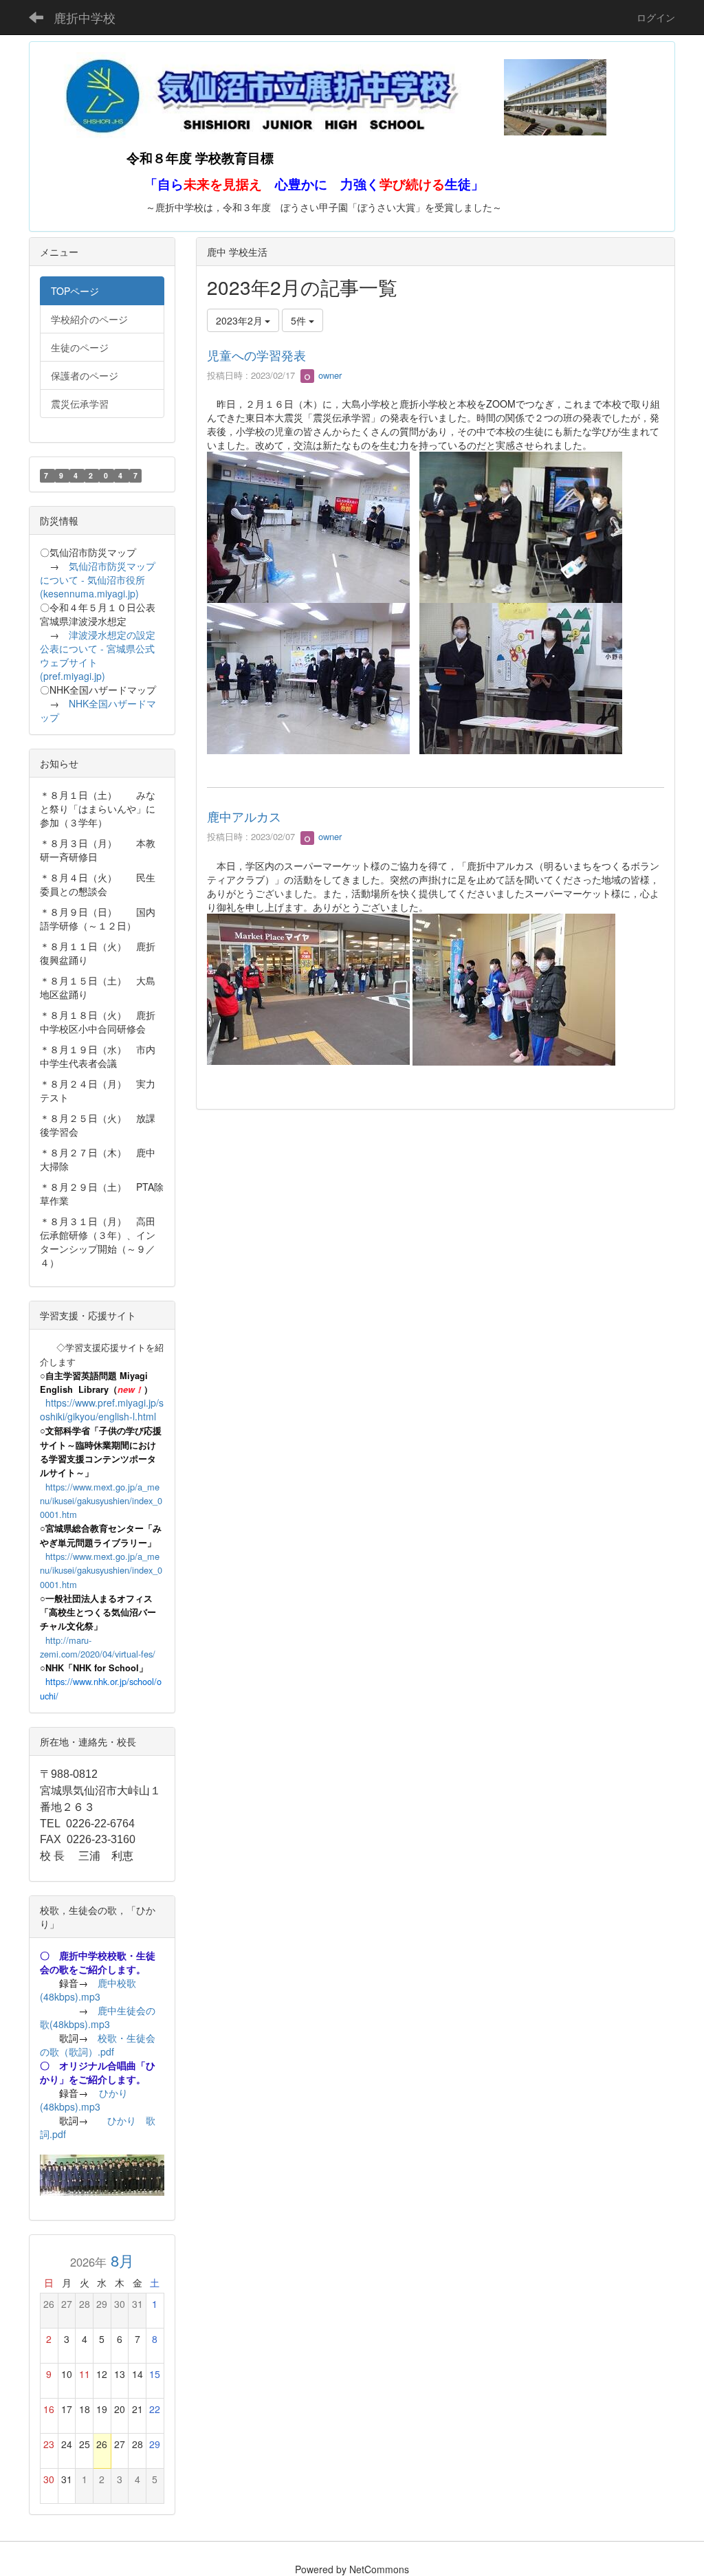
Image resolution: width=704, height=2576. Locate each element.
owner (329, 375)
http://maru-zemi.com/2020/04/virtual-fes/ (98, 1647)
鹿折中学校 (85, 17)
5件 (300, 320)
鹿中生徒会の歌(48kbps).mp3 (98, 2017)
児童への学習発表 (256, 355)
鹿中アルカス (244, 816)
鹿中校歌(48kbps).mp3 (88, 1990)
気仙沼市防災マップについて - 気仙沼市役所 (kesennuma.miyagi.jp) (98, 580)
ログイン (656, 17)
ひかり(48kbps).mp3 (84, 2100)
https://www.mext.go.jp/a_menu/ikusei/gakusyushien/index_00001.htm (101, 1501)
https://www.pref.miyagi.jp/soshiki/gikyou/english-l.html (102, 1409)
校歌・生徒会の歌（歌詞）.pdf (98, 2045)
